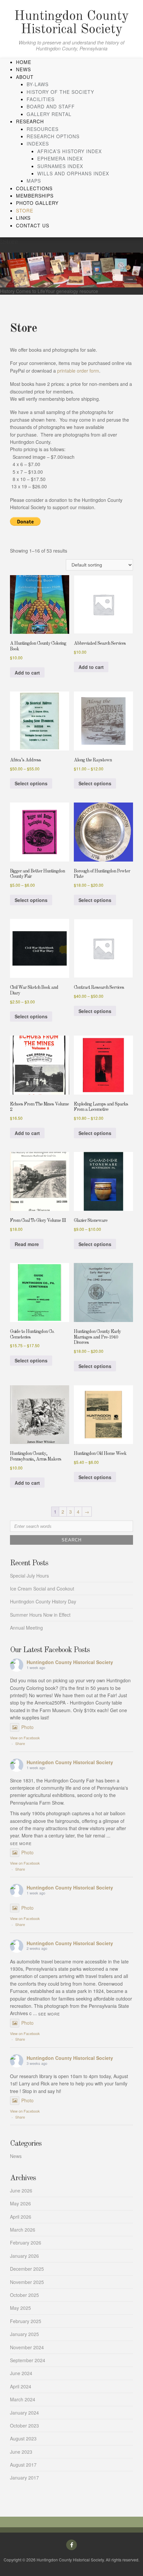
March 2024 (23, 2399)
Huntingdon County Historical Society (71, 23)
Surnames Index (60, 166)
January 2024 (24, 2413)
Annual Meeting (26, 1628)
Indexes (38, 144)
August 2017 (23, 2465)
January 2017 (24, 2478)
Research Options (53, 136)
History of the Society (60, 92)
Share (20, 1743)
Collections (34, 188)
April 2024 (21, 2386)
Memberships (35, 196)
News (23, 69)
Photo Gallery (37, 203)
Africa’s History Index (70, 151)
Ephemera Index (60, 158)
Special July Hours (29, 1576)
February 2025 (26, 2321)
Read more (27, 1244)
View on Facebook (25, 1738)
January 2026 (24, 2256)
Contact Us (33, 225)
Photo (27, 1727)
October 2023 (24, 2426)
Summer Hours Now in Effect (40, 1615)
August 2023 (23, 2438)
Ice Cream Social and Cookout (42, 1588)
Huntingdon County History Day (43, 1601)
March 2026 (23, 2230)
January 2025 (24, 2334)
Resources (43, 129)
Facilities (41, 99)
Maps (34, 181)
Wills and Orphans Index (73, 173)
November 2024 (27, 2347)
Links (23, 218)
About (25, 77)
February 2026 (26, 2243)
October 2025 (24, 2295)
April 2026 (21, 2217)
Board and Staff (51, 106)
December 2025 (27, 2269)
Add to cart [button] (27, 673)
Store (25, 210)
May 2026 (20, 2203)
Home (24, 62)
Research (30, 121)
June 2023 (21, 2452)
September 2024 (28, 2360)
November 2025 (27, 2282)
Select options (31, 783)
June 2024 (21, 2373)
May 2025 (20, 2308)
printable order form (78, 371)
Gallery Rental (49, 114)
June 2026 (21, 2190)
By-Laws (38, 84)
